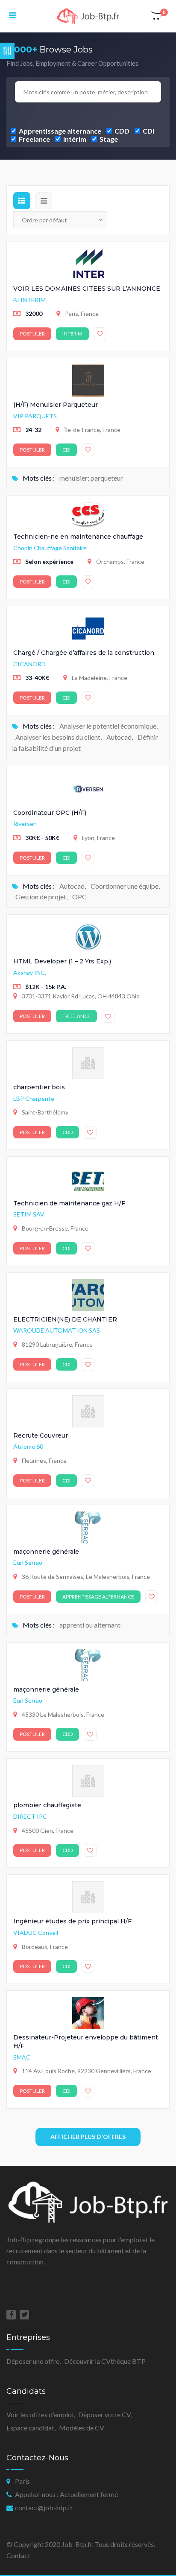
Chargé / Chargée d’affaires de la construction (84, 653)
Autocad (119, 737)
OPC (79, 897)
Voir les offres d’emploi (40, 2414)
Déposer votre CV (104, 2414)
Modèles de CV (82, 2428)
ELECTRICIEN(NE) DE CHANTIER (65, 1319)
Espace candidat (30, 2428)
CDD (121, 131)
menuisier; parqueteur (91, 478)
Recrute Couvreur (41, 1435)
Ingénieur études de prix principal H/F (72, 1921)
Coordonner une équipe (125, 886)
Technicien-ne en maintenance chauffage (78, 537)
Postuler (32, 334)
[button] (157, 16)
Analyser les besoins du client (58, 737)
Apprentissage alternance (59, 131)
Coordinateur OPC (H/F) (50, 813)
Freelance (34, 139)
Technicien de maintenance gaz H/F (69, 1203)
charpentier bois (39, 1087)
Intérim (74, 139)
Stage (108, 139)
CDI (148, 131)
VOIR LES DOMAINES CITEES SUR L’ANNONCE (87, 289)
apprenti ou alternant (90, 1625)
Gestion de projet (41, 897)
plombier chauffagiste (47, 1805)
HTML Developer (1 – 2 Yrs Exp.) (62, 961)
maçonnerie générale (46, 1552)
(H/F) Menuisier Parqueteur (56, 405)
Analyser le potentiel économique (108, 726)
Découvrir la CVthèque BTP (105, 2361)
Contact (18, 2555)
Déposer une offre (33, 2361)
